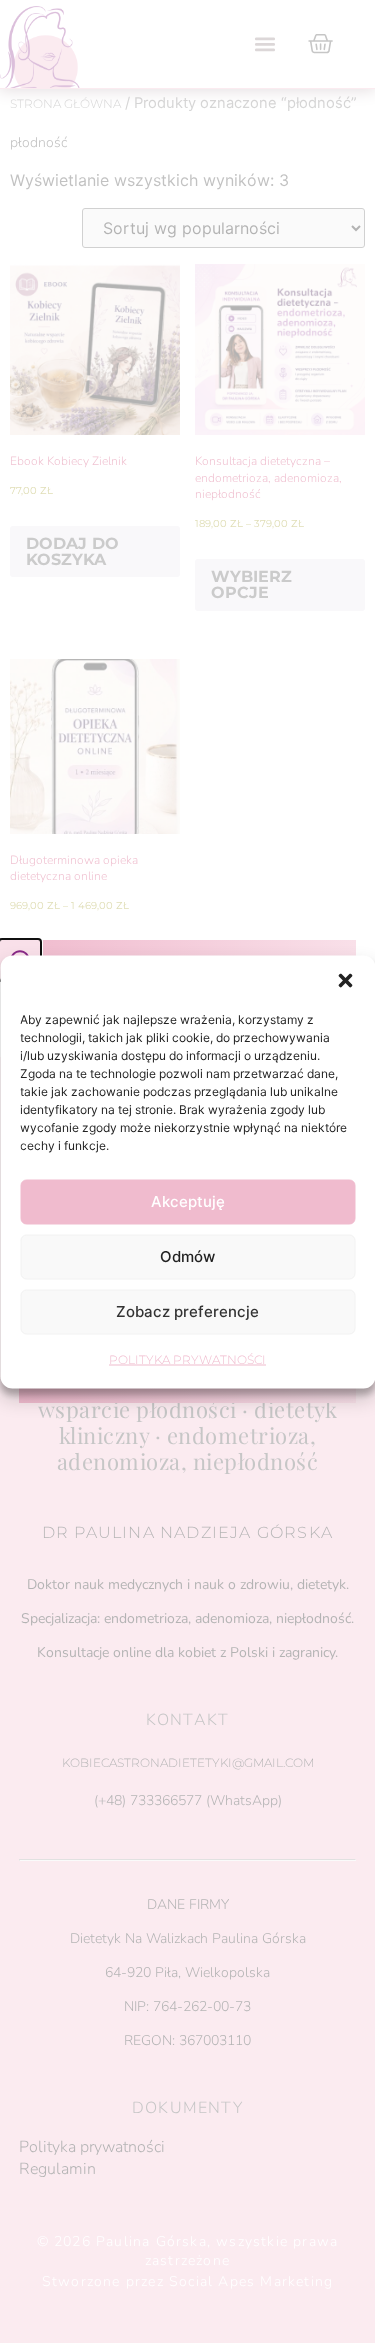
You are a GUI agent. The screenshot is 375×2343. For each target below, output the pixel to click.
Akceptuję (188, 1201)
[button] (345, 980)
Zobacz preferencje (187, 1311)
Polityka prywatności (187, 1358)
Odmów (187, 1256)
